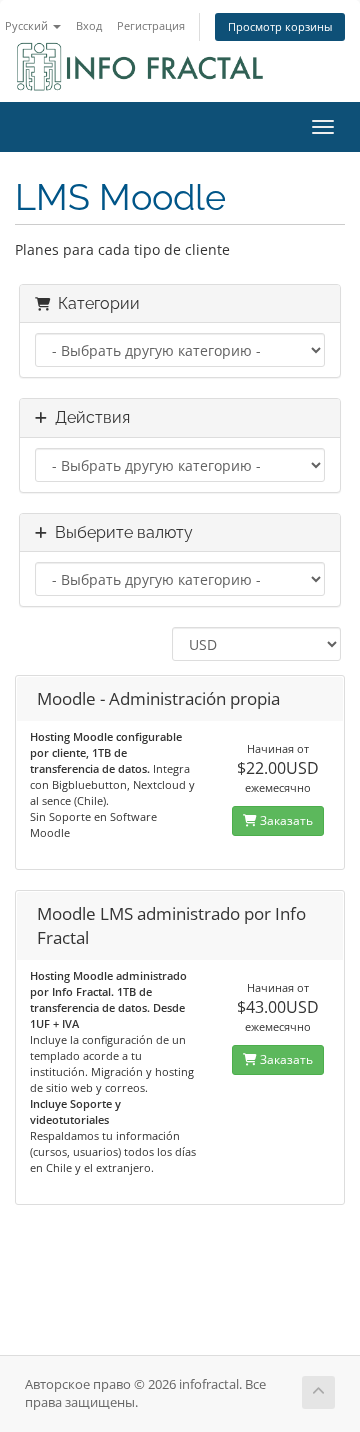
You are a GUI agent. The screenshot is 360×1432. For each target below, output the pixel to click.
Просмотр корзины (280, 26)
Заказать (285, 820)
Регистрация (151, 25)
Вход (89, 25)
